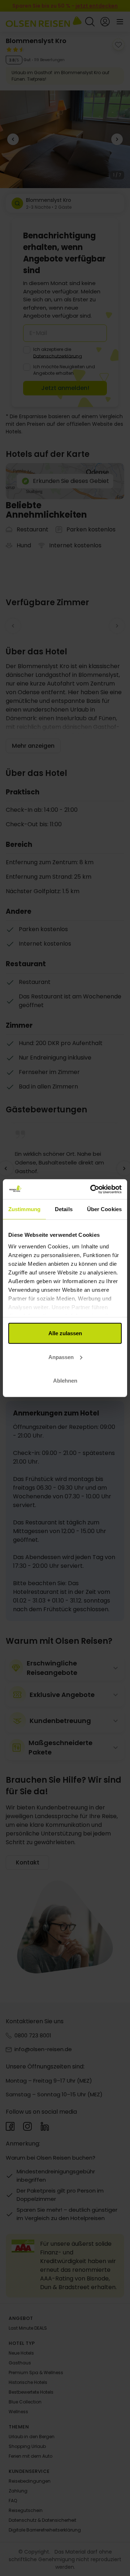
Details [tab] (64, 1209)
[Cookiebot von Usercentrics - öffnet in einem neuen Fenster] (92, 1189)
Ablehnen (65, 1381)
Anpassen (61, 1357)
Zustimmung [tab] (24, 1209)
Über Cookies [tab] (104, 1209)
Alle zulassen (65, 1333)
